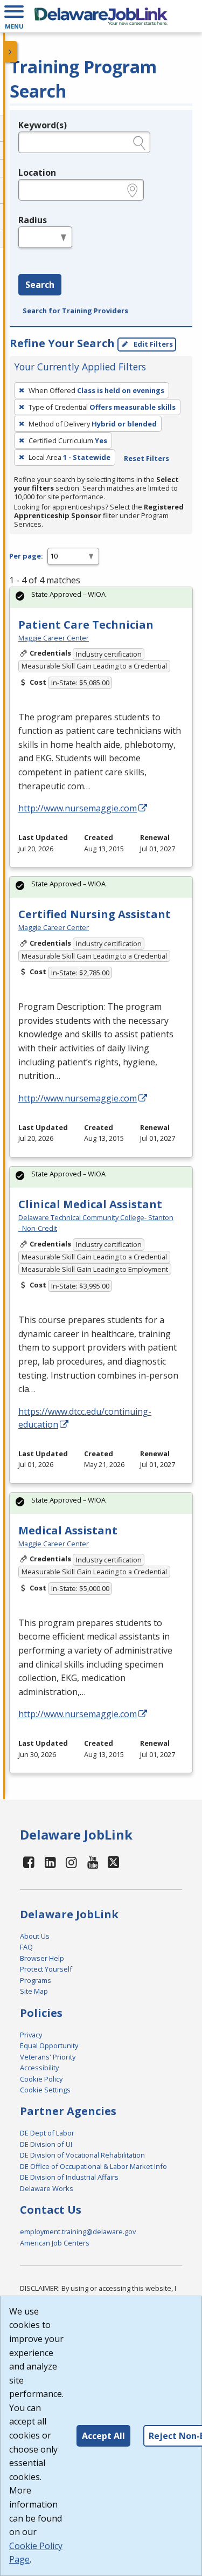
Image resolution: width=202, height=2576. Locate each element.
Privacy (31, 2035)
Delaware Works (47, 2188)
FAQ (26, 1947)
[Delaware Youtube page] (93, 1862)
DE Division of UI (46, 2144)
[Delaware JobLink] (101, 16)
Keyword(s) (43, 125)
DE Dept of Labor (47, 2133)
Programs (36, 1980)
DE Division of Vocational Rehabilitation (82, 2155)
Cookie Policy (41, 2079)
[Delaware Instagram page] (72, 1862)
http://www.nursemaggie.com (78, 808)
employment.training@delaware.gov (78, 2231)
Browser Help (42, 1958)
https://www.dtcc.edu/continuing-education (85, 1418)
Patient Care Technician (86, 625)
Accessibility (39, 2068)
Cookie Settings (45, 2090)
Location (37, 173)
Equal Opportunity (49, 2045)
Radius (33, 220)
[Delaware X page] (113, 1862)
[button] (14, 16)
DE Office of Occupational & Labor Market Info (93, 2166)
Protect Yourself (46, 1969)
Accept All (103, 2436)
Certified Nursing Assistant (95, 914)
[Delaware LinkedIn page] (51, 1862)
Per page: (26, 556)
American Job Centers (55, 2243)
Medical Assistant (68, 1530)
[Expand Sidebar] (11, 52)
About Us (35, 1936)
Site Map (34, 1991)
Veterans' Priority (48, 2057)
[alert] (101, 598)
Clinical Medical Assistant (90, 1204)
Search (40, 285)
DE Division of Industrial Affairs (69, 2177)
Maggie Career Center (54, 638)
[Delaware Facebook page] (29, 1862)
